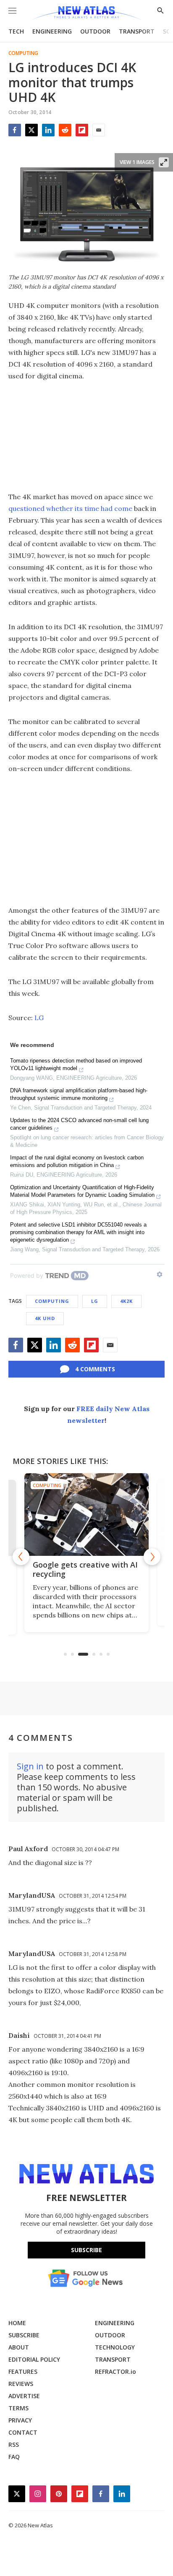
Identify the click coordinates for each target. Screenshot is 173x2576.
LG (39, 1018)
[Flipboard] (82, 130)
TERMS (18, 2408)
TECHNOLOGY (115, 2347)
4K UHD (45, 1318)
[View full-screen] (164, 162)
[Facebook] (15, 130)
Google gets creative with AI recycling (85, 1569)
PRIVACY (20, 2420)
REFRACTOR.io (115, 2372)
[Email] (99, 130)
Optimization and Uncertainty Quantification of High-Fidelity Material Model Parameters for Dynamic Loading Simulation (82, 1191)
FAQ (14, 2457)
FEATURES (23, 2372)
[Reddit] (65, 130)
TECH (16, 31)
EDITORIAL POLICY (34, 2359)
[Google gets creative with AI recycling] (86, 1515)
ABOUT (19, 2347)
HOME (17, 2323)
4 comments (95, 1369)
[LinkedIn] (48, 130)
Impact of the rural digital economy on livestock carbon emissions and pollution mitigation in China (77, 1161)
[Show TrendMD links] (160, 1274)
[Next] (152, 1557)
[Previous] (21, 1557)
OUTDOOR (95, 31)
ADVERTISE (24, 2396)
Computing (23, 53)
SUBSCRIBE (24, 2335)
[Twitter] (31, 130)
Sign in (30, 1766)
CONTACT (23, 2432)
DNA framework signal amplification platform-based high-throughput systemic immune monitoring (79, 1094)
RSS (14, 2444)
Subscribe (86, 2250)
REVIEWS (21, 2384)
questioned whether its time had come (70, 508)
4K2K (126, 1301)
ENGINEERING (52, 31)
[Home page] (86, 14)
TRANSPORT (137, 31)
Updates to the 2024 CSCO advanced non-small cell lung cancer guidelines (79, 1124)
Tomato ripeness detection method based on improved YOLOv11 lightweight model (76, 1064)
